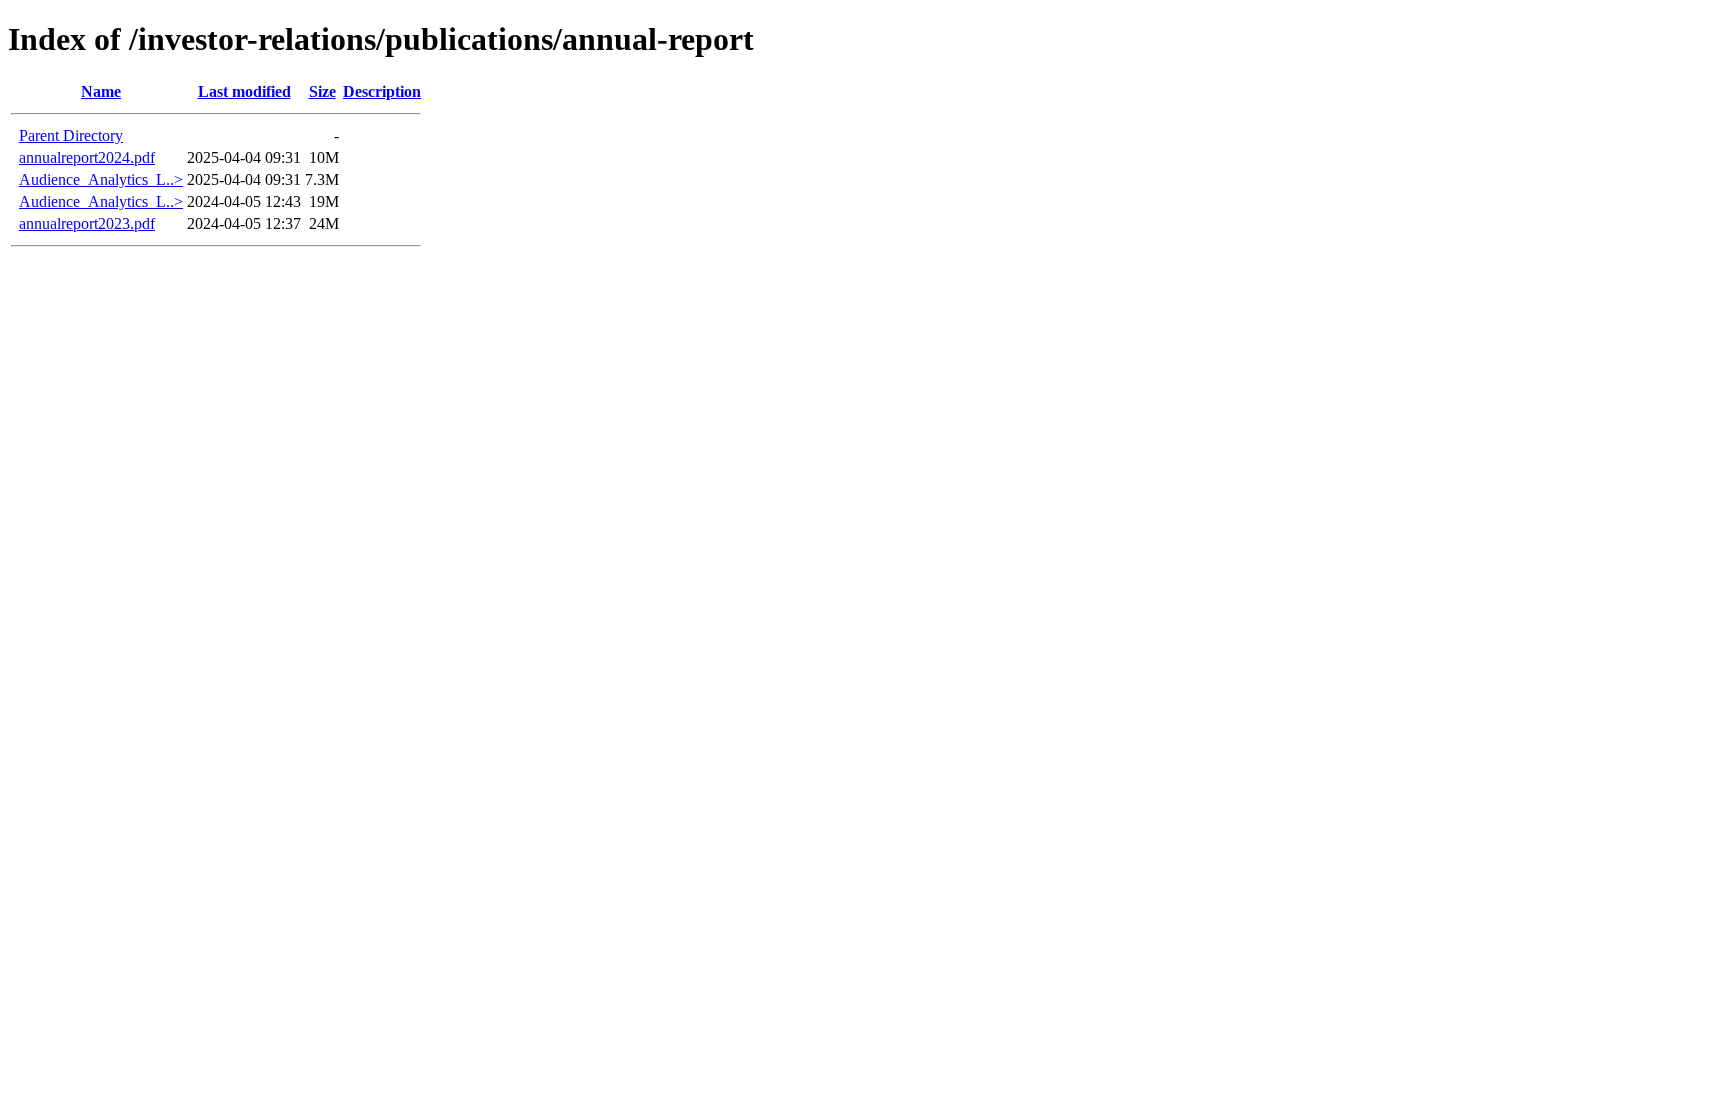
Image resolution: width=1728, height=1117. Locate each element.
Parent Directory (71, 135)
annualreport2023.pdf (87, 223)
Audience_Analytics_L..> (101, 179)
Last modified (244, 91)
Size (322, 91)
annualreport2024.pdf (87, 157)
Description (382, 91)
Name (101, 91)
